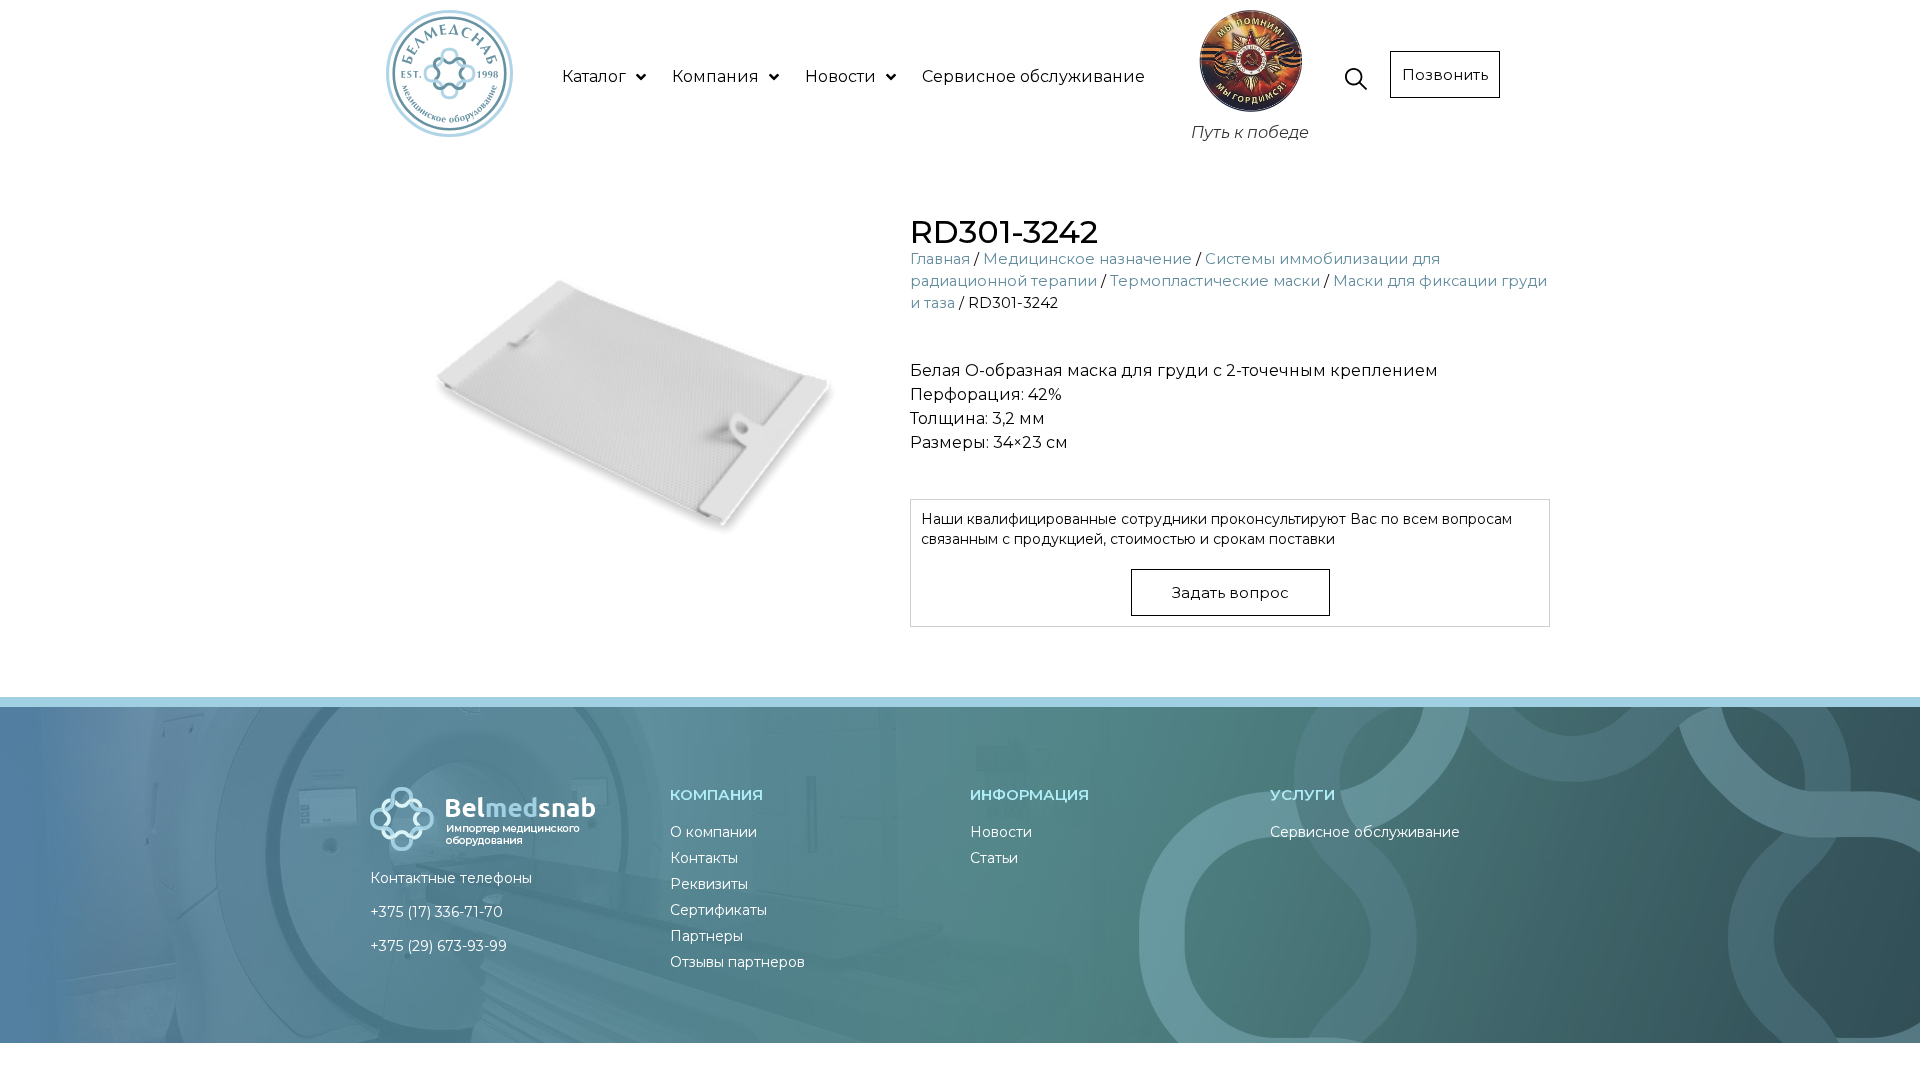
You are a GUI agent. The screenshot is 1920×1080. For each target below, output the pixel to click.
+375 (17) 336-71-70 (436, 912)
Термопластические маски (1215, 281)
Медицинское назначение (1087, 259)
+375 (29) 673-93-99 (438, 946)
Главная (940, 259)
